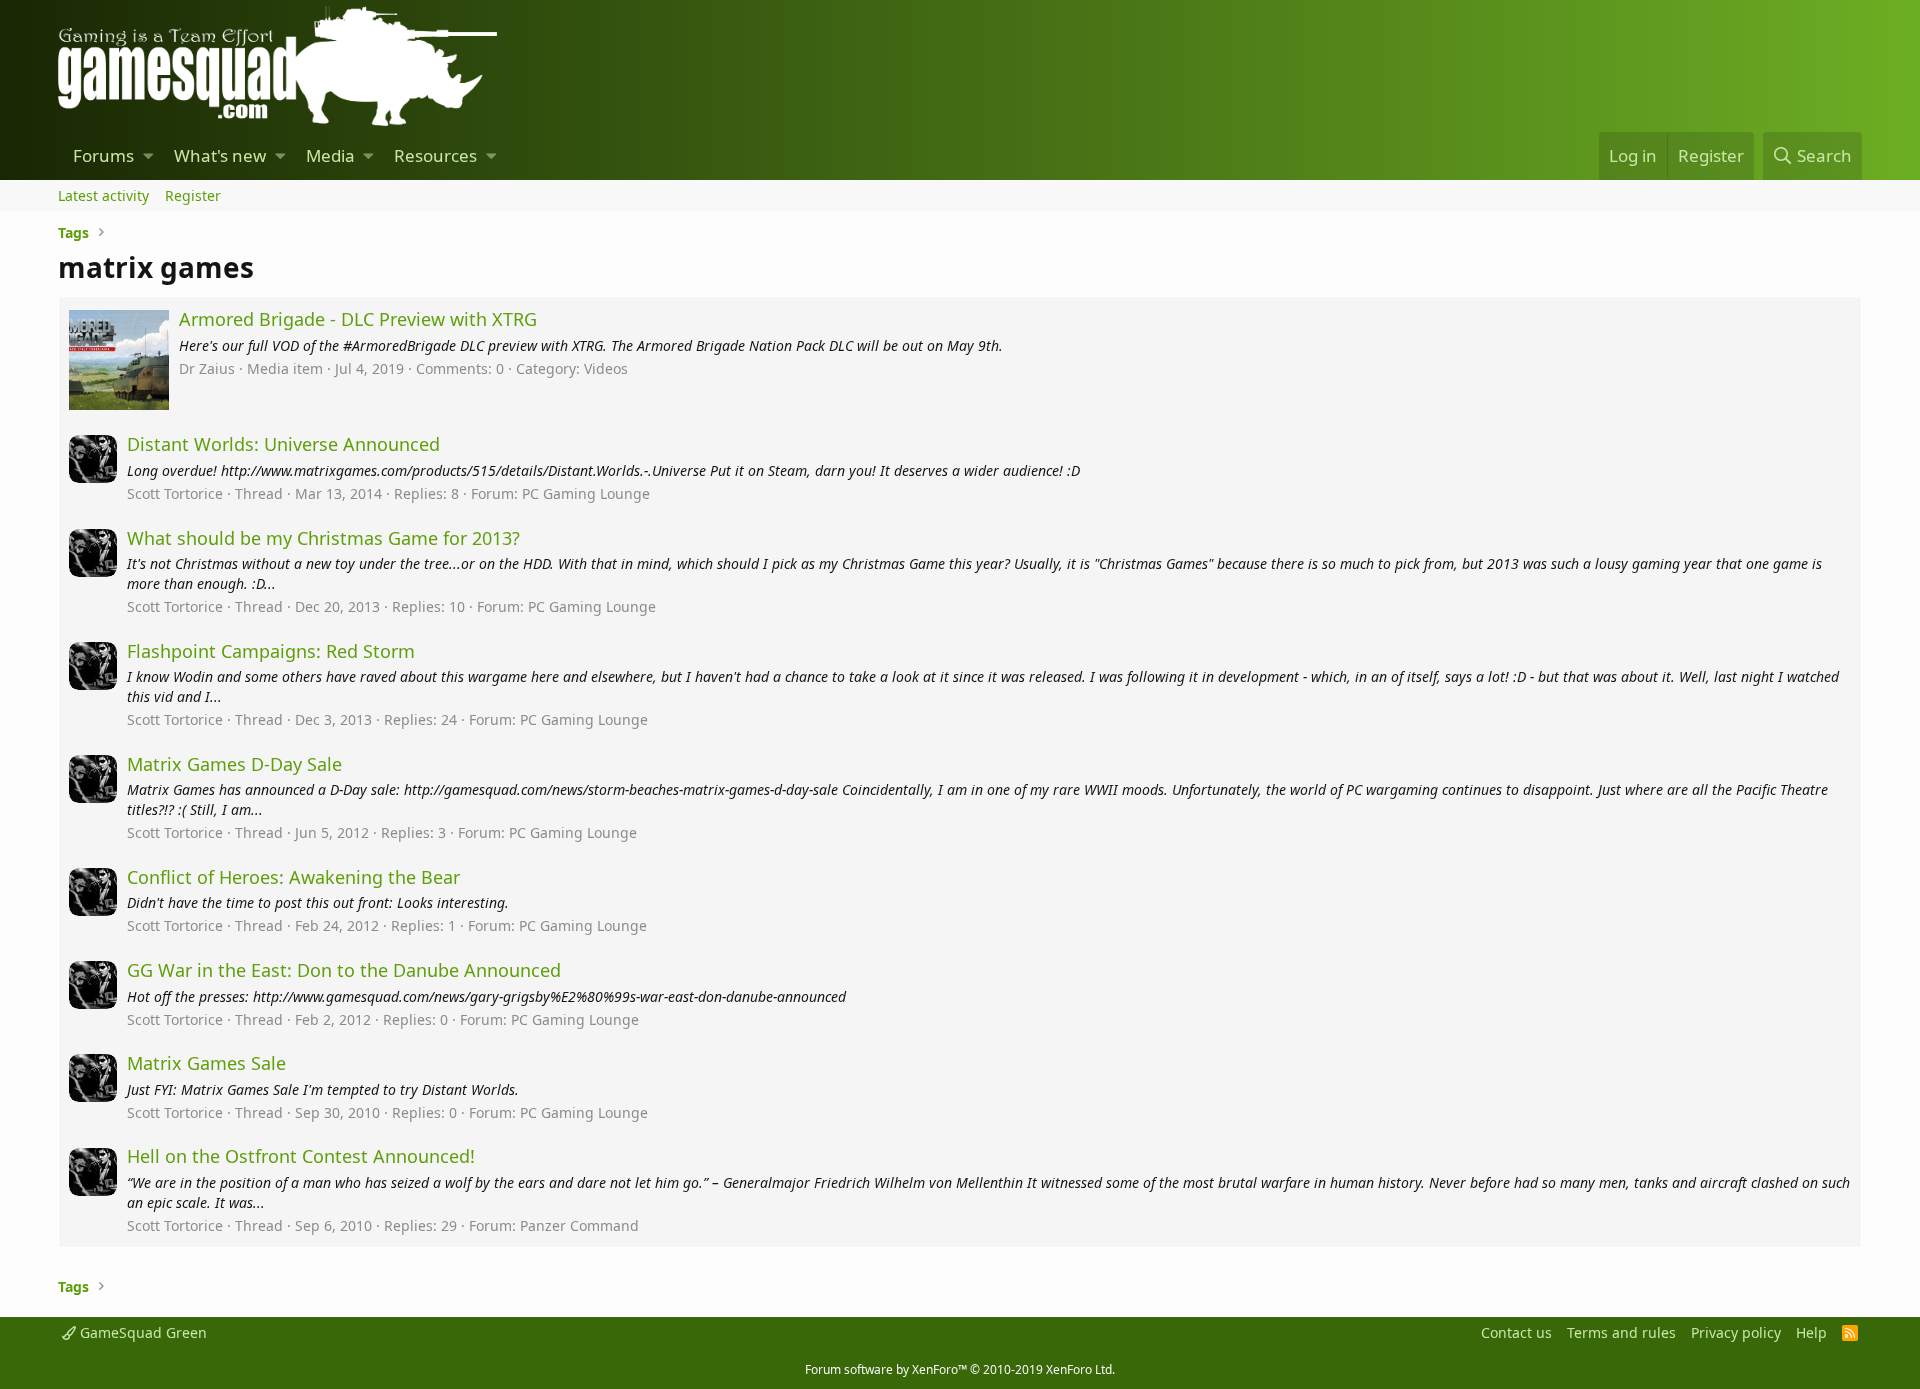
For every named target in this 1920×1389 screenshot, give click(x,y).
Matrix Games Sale (206, 1063)
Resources (435, 155)
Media (330, 155)
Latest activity (103, 195)
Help (1811, 1332)
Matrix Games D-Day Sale (234, 764)
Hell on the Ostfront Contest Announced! (301, 1156)
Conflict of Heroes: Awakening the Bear (293, 877)
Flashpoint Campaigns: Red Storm (271, 651)
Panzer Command (579, 1225)
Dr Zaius (207, 368)
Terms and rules (1621, 1332)
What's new (220, 155)
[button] (148, 156)
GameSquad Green (141, 1332)
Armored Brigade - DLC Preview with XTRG (358, 319)
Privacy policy (1736, 1332)
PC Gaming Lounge (586, 493)
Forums (103, 155)
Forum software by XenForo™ (960, 1369)
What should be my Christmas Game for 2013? (323, 538)
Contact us (1516, 1332)
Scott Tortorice (175, 493)
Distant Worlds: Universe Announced (283, 444)
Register (193, 195)
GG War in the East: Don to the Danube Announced (344, 970)
